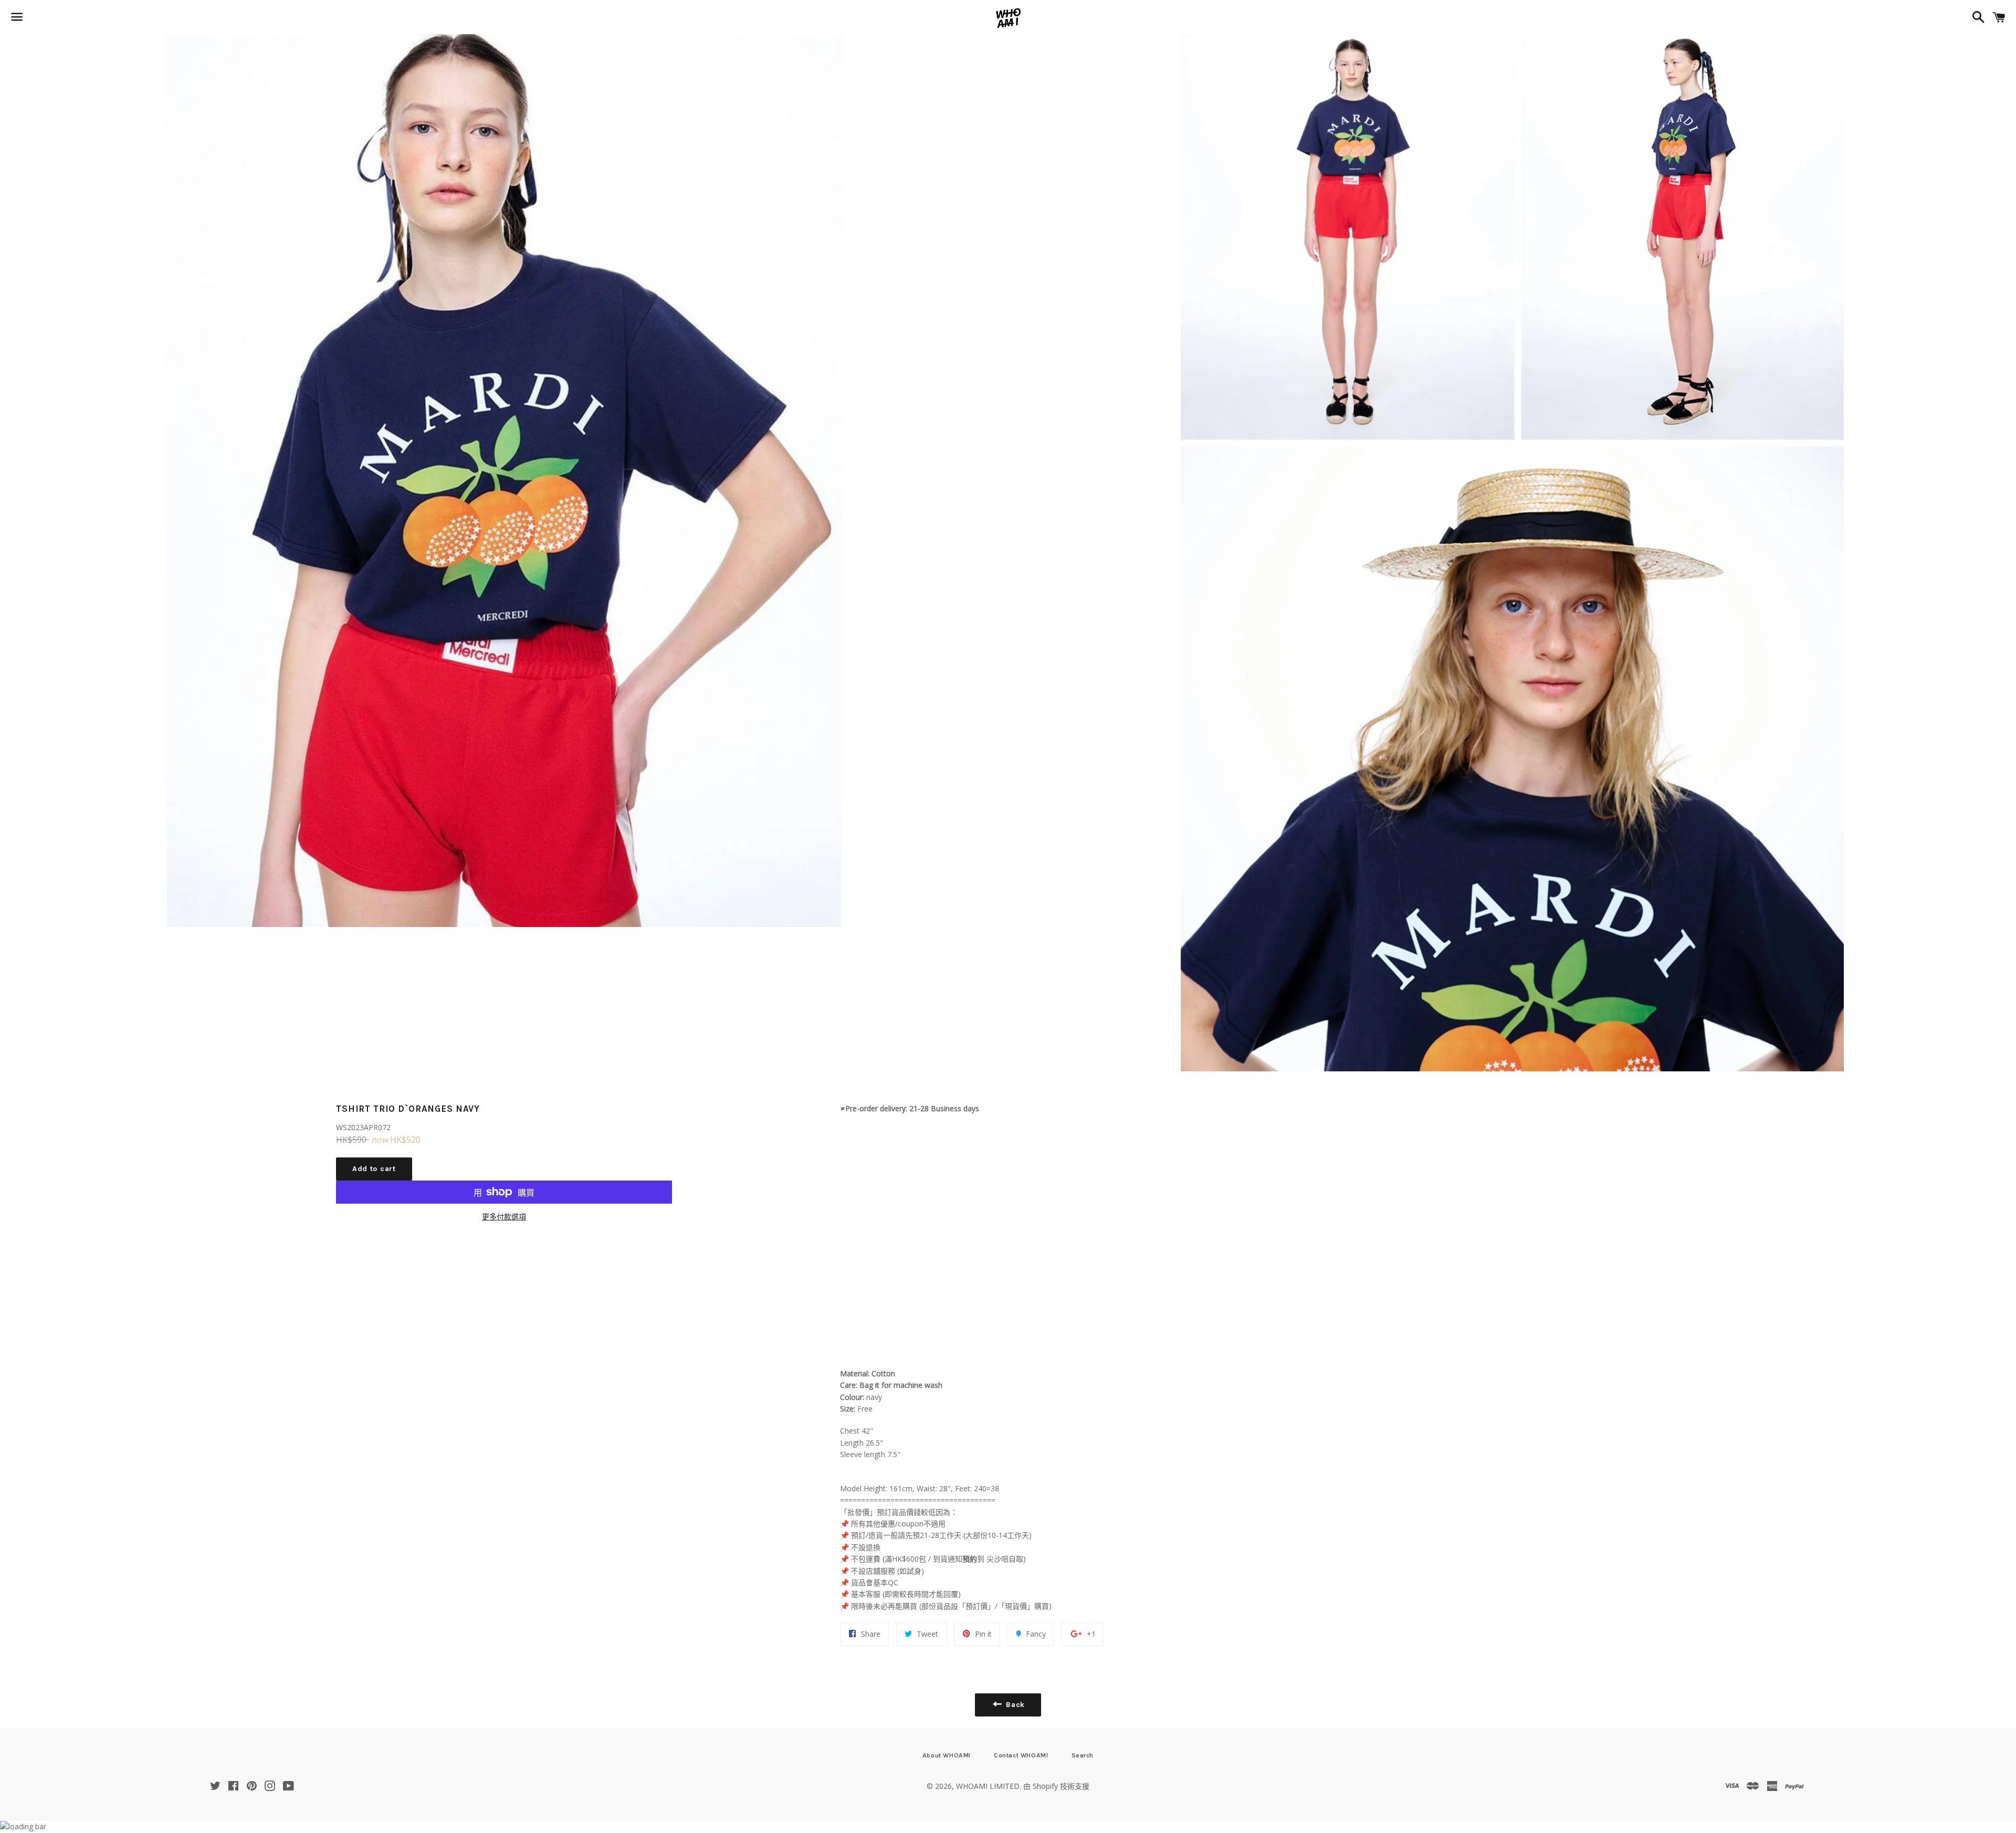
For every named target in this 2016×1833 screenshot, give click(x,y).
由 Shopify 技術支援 (1056, 1786)
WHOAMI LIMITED (988, 1786)
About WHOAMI (947, 1755)
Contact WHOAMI (1021, 1755)
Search (1083, 1755)
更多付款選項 (504, 1216)
